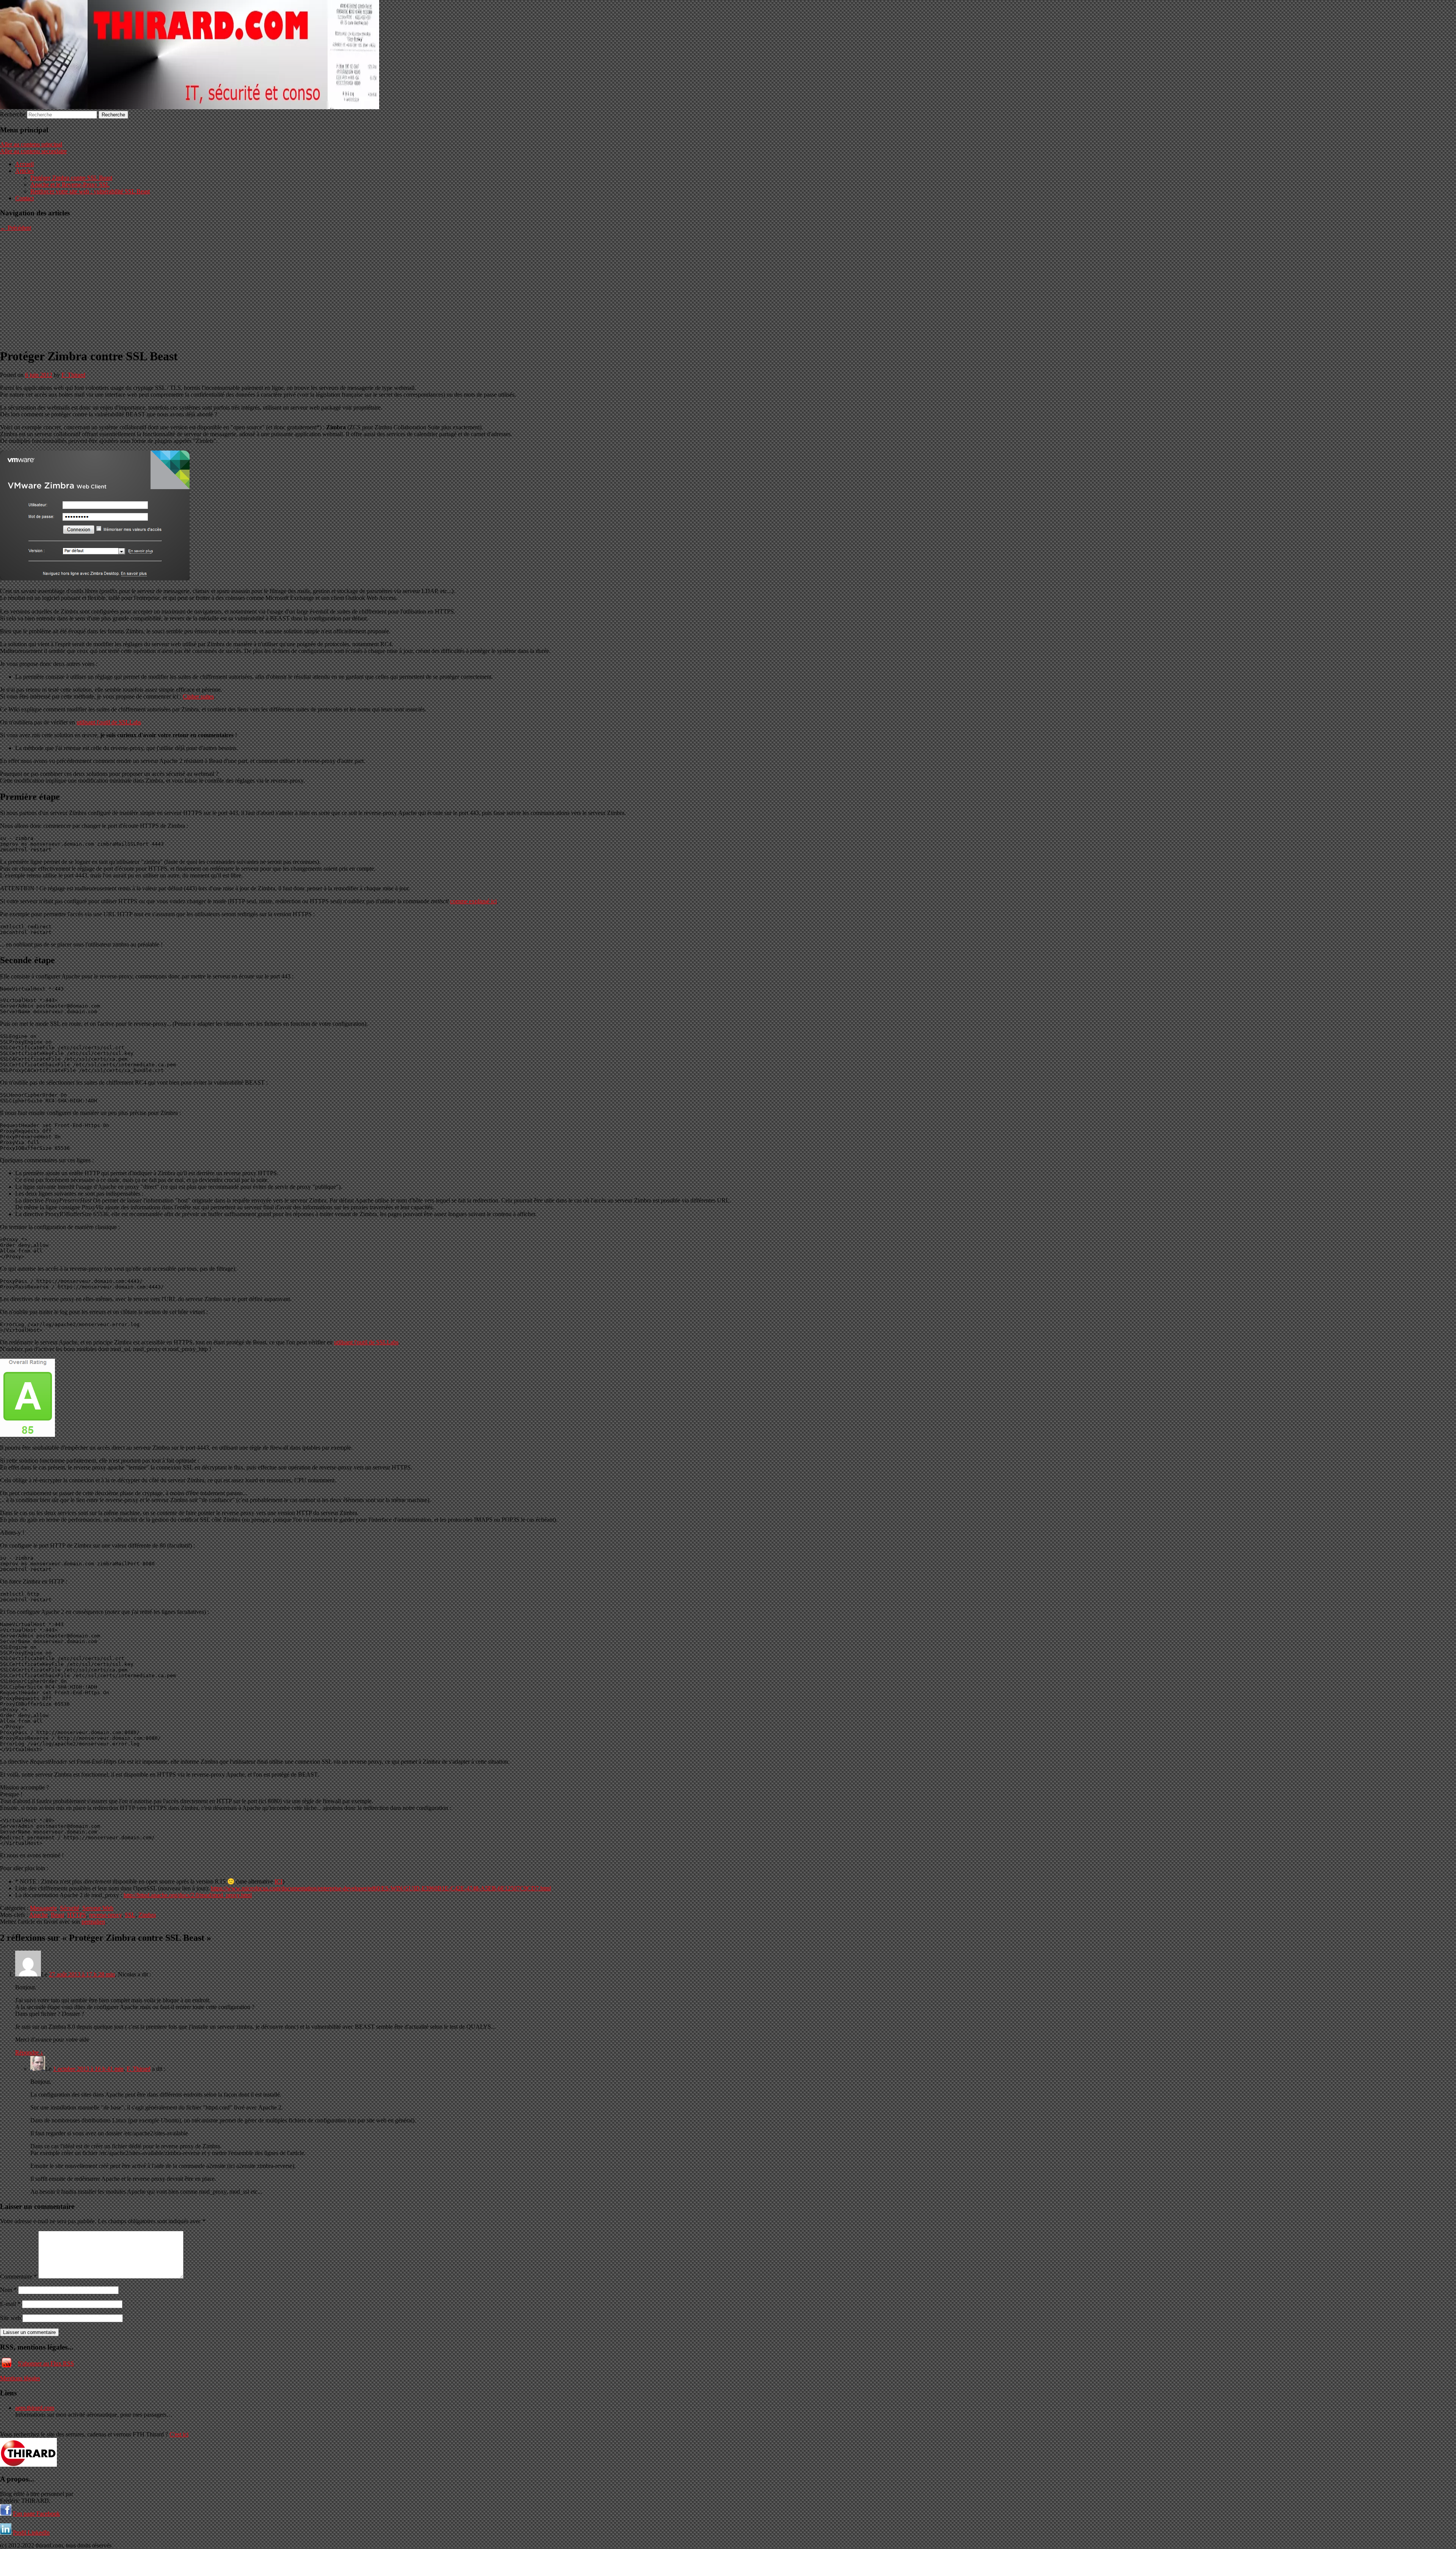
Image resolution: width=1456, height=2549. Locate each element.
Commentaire (18, 2277)
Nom (8, 2290)
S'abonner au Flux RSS (46, 2363)
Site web (10, 2318)
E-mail (10, 2304)
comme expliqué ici (473, 901)
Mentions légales (20, 2378)
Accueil (24, 164)
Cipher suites (198, 696)
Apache (38, 1915)
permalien (93, 1922)
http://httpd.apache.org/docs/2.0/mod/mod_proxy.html (188, 1895)
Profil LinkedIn (31, 2533)
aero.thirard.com (35, 2408)
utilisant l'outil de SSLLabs (109, 722)
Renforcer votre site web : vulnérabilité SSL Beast (90, 191)
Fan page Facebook (36, 2514)
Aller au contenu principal (31, 144)
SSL (130, 1915)
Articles (24, 171)
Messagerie (43, 1908)
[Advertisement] (728, 288)
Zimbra (147, 1915)
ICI (278, 1881)
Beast (57, 1915)
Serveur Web (98, 1908)
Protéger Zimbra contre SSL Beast (71, 178)
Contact (24, 198)
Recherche (13, 114)
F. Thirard (73, 375)
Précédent (16, 228)
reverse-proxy (105, 1915)
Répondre (29, 2052)
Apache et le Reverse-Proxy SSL (70, 184)
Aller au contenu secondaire (33, 151)
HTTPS (77, 1915)
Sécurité (70, 1908)
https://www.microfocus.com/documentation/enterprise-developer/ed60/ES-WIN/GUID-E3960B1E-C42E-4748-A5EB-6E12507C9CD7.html (381, 1888)
